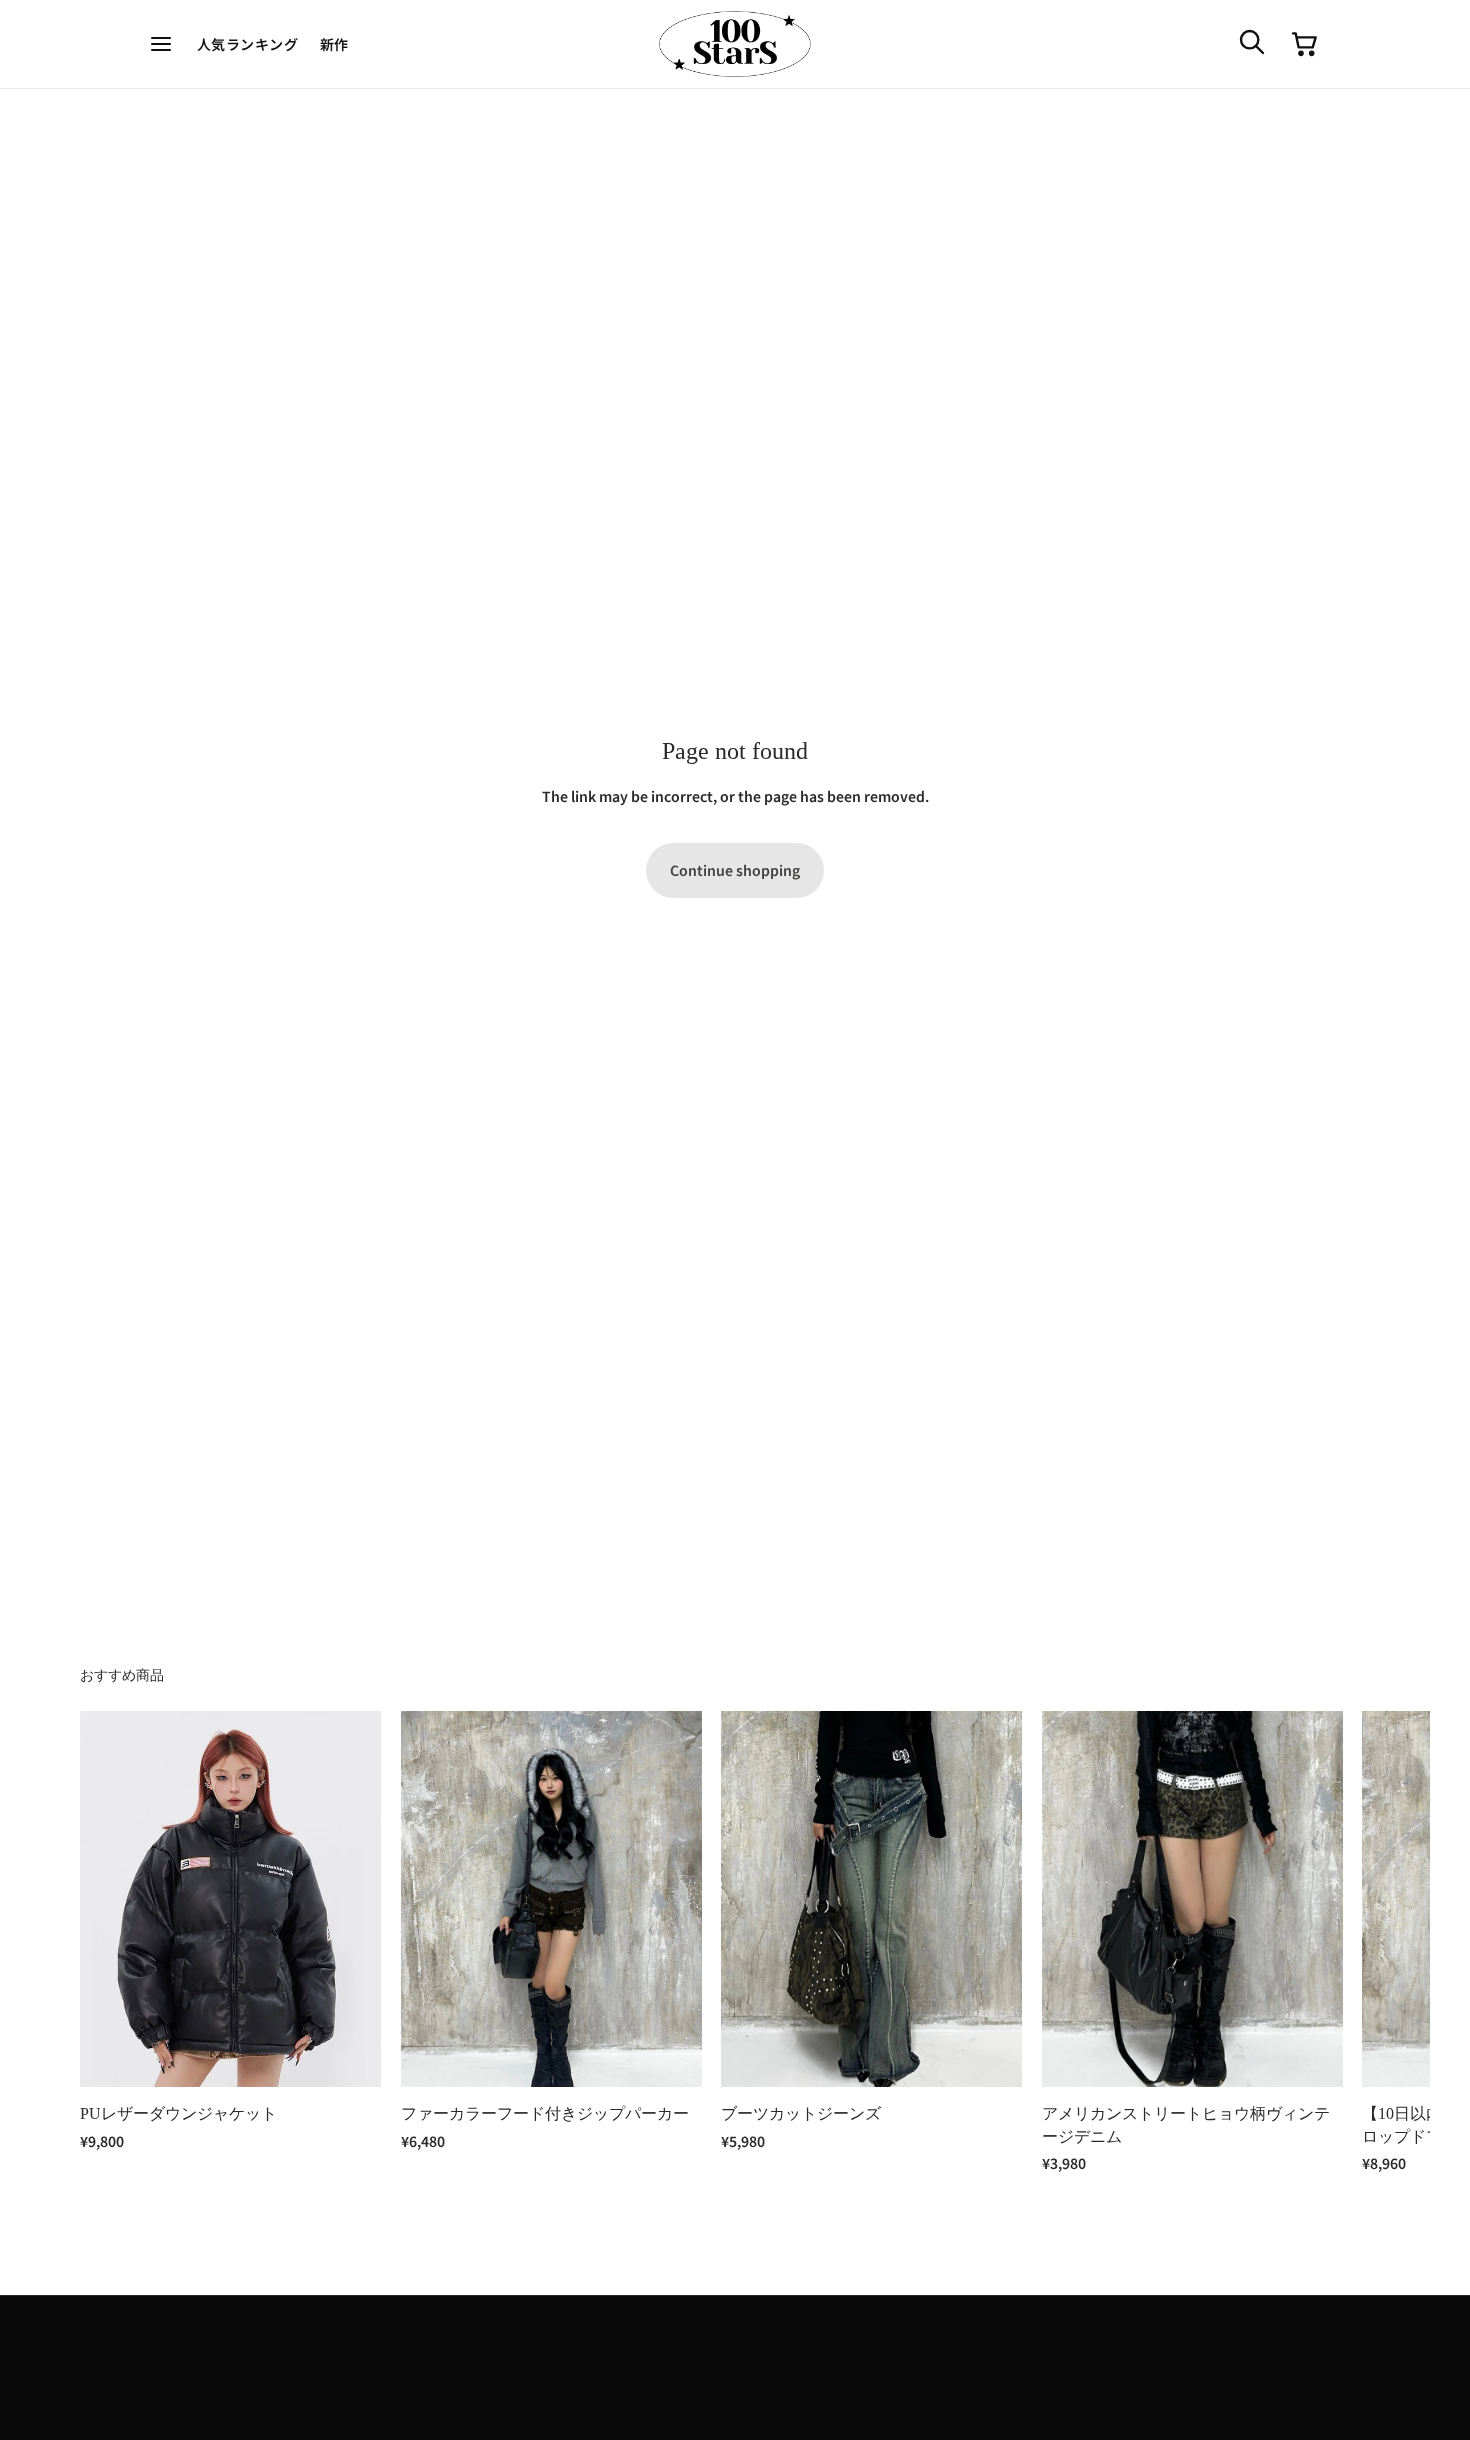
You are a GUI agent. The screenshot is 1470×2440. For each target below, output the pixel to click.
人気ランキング (247, 44)
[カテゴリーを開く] (162, 44)
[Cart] (1305, 44)
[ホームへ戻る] (735, 44)
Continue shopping (735, 870)
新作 (334, 44)
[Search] (1251, 41)
